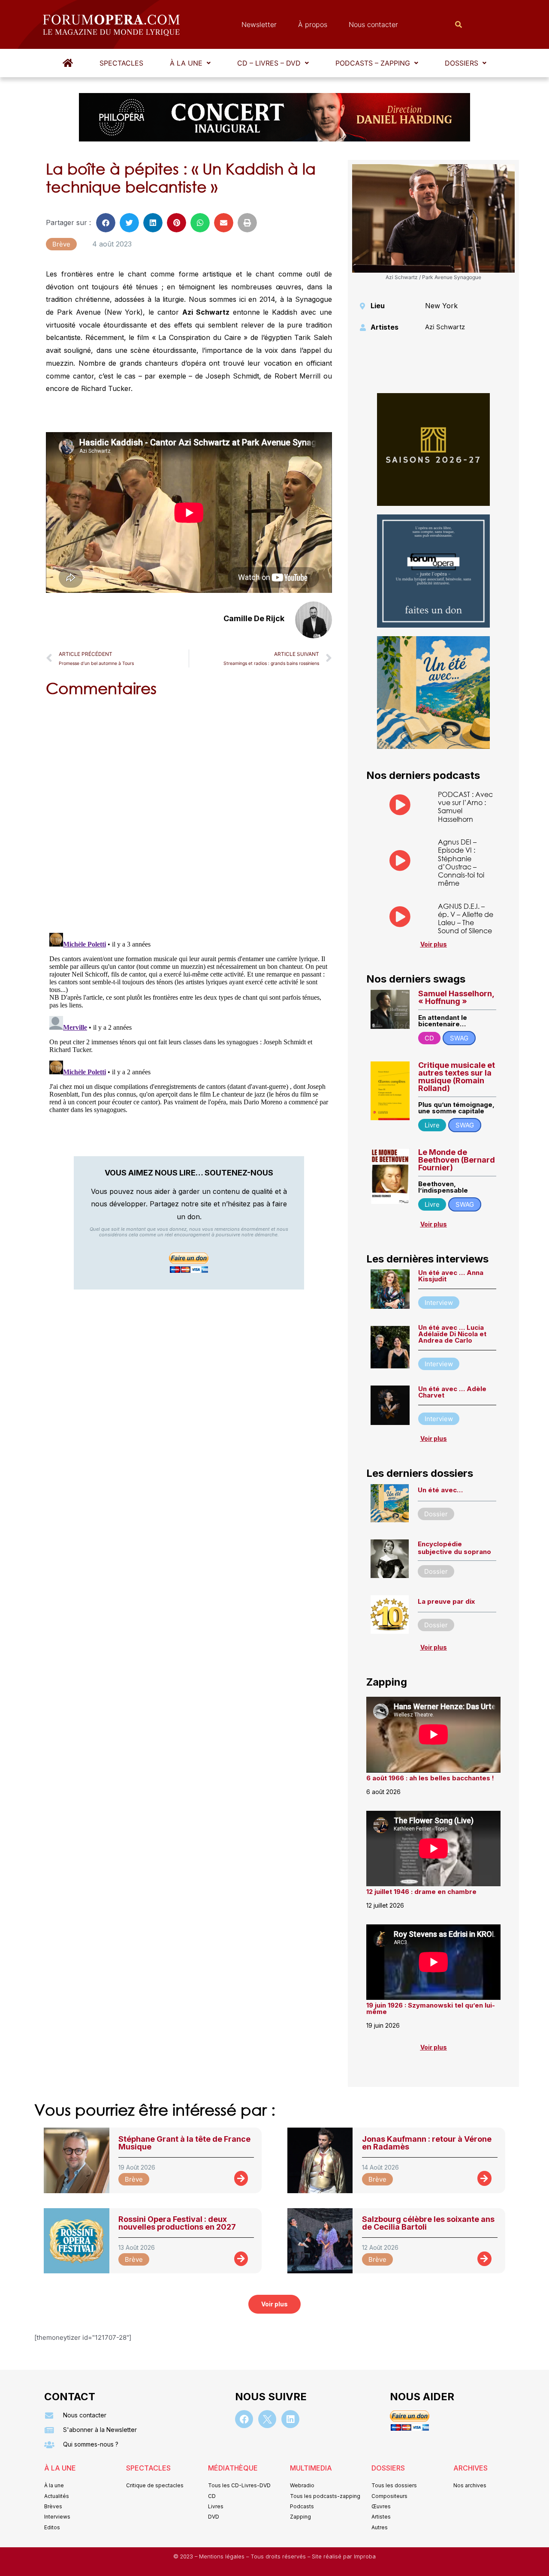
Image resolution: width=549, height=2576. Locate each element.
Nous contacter (373, 24)
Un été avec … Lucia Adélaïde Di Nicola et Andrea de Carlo (452, 1334)
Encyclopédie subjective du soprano (454, 1548)
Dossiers (462, 63)
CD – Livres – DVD (269, 63)
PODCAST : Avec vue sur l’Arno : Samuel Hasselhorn (465, 807)
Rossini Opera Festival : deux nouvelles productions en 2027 (177, 2223)
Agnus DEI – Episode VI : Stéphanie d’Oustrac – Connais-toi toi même (461, 862)
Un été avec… (440, 1490)
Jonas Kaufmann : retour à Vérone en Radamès (427, 2143)
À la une (186, 63)
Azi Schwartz (445, 327)
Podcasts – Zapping (373, 63)
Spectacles (121, 63)
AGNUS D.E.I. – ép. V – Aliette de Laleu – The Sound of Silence (466, 918)
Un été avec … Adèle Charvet (452, 1392)
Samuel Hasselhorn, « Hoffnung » (456, 997)
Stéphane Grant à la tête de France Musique (184, 2143)
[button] (190, 63)
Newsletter (259, 24)
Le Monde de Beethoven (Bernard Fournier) (457, 1160)
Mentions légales (223, 2556)
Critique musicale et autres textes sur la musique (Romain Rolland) (457, 1077)
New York (441, 306)
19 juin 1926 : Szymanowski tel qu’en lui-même (431, 2008)
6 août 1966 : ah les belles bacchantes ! (430, 1778)
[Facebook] (244, 2419)
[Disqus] (189, 813)
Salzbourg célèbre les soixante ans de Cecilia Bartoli (428, 2223)
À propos (313, 24)
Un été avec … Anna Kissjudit (451, 1276)
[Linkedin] (290, 2419)
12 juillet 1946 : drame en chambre (421, 1892)
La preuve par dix (446, 1601)
